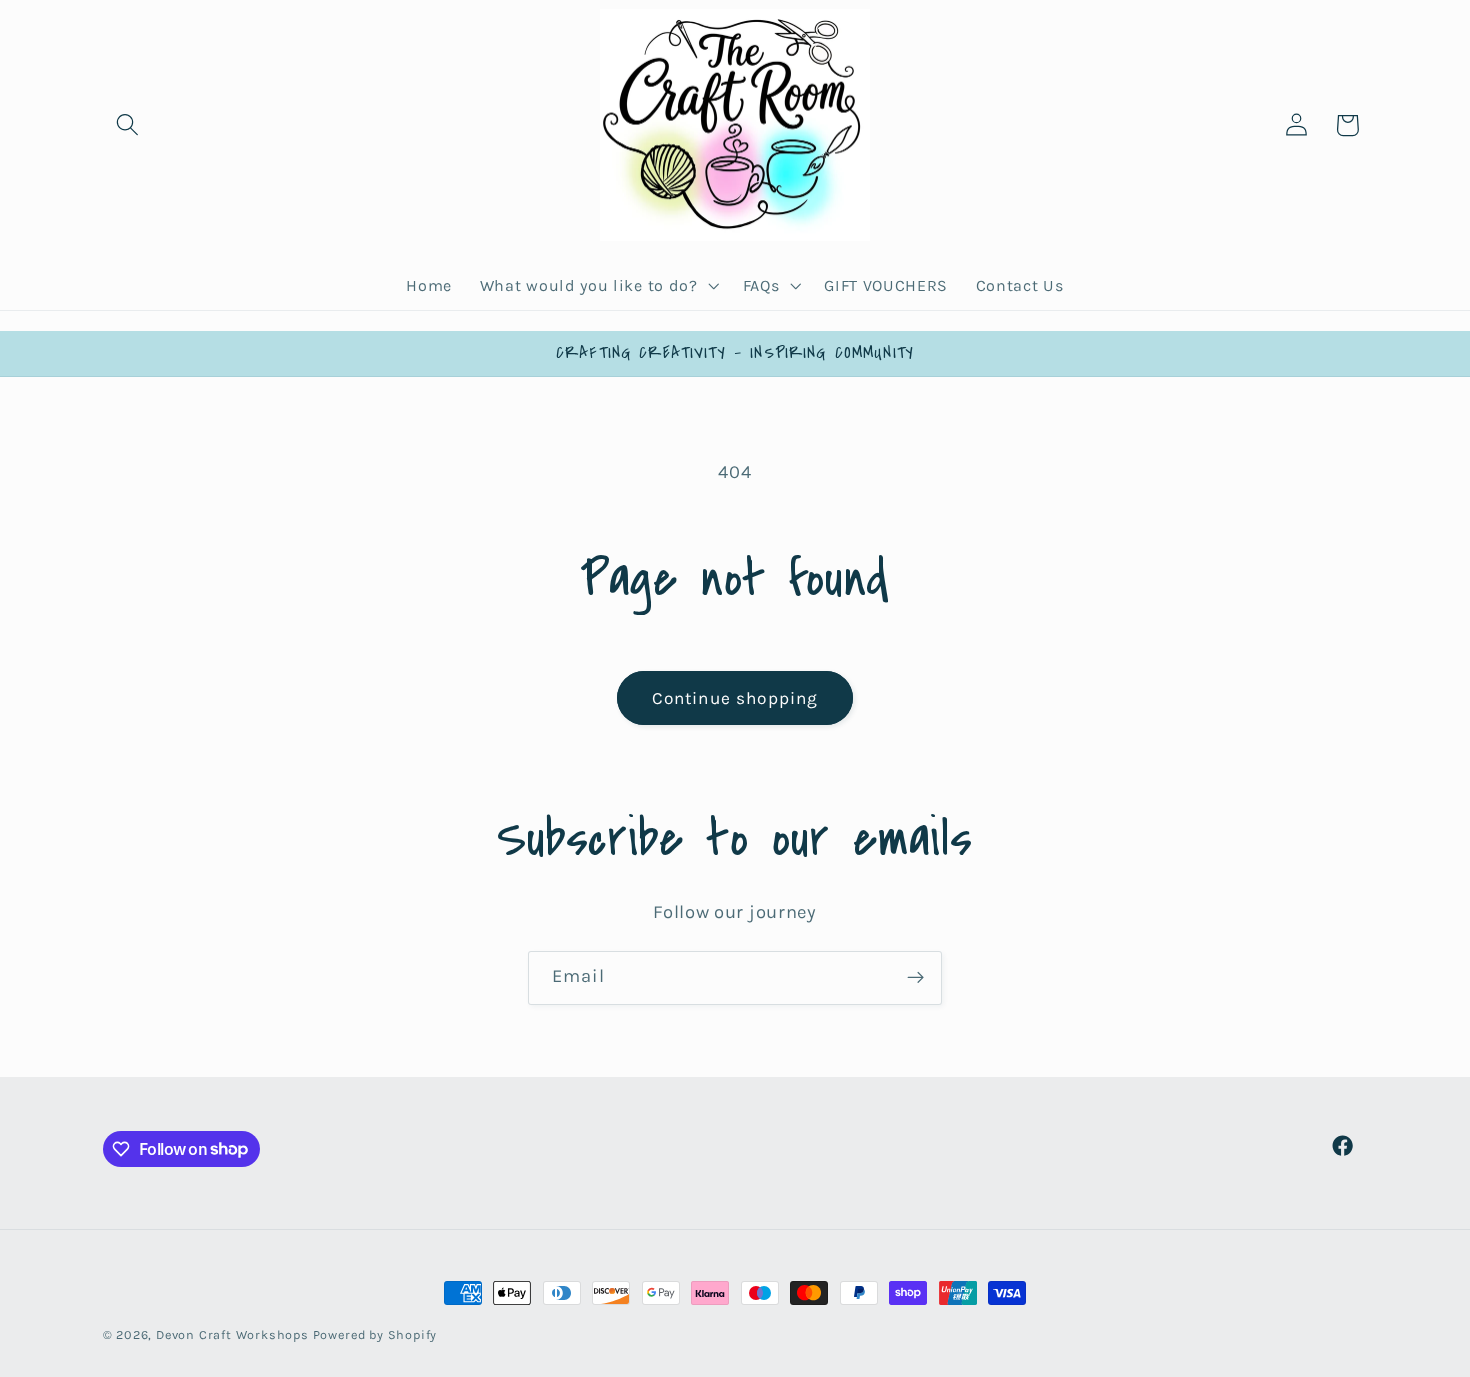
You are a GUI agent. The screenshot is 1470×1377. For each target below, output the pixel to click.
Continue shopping (735, 698)
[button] (128, 125)
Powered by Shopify (375, 1334)
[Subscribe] (915, 978)
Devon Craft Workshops (232, 1334)
